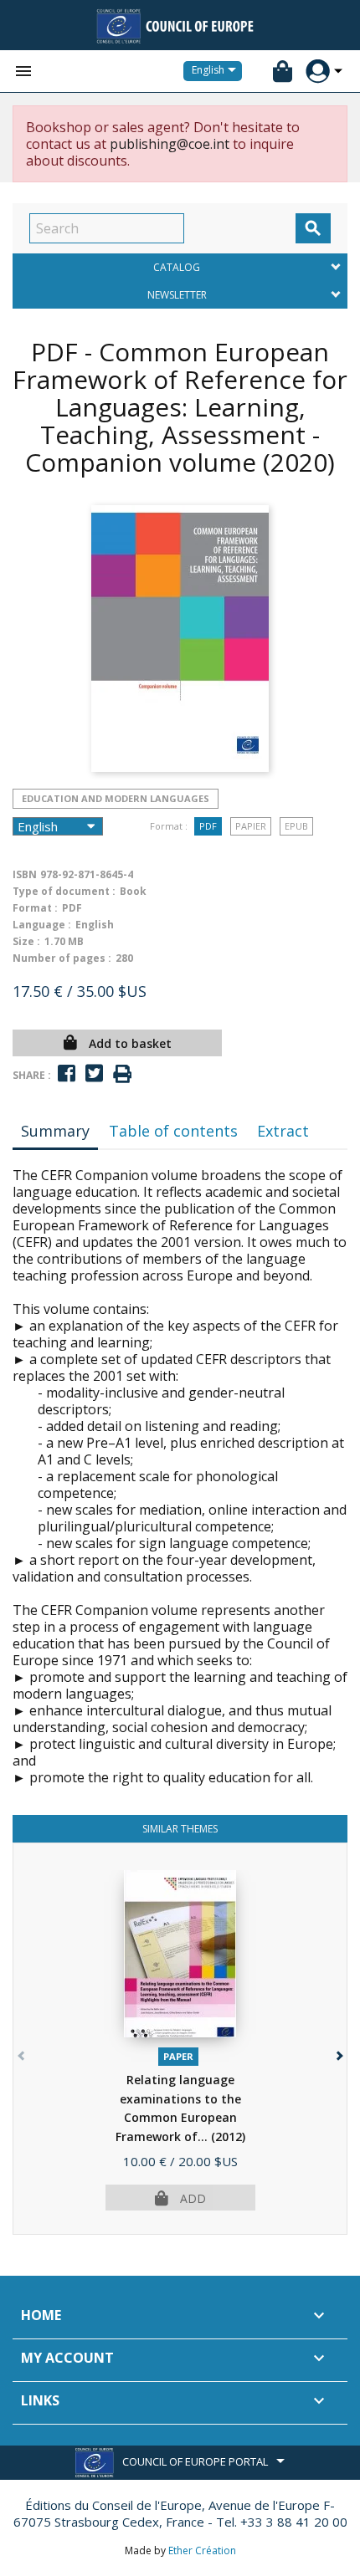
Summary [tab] (55, 1131)
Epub (296, 826)
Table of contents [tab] (173, 1131)
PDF (208, 826)
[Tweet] (94, 1073)
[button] (338, 2052)
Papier (251, 826)
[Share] (67, 1073)
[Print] (122, 1074)
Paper (178, 2056)
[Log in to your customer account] (318, 72)
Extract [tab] (283, 1131)
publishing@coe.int (170, 144)
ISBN (25, 874)
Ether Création (202, 2550)
